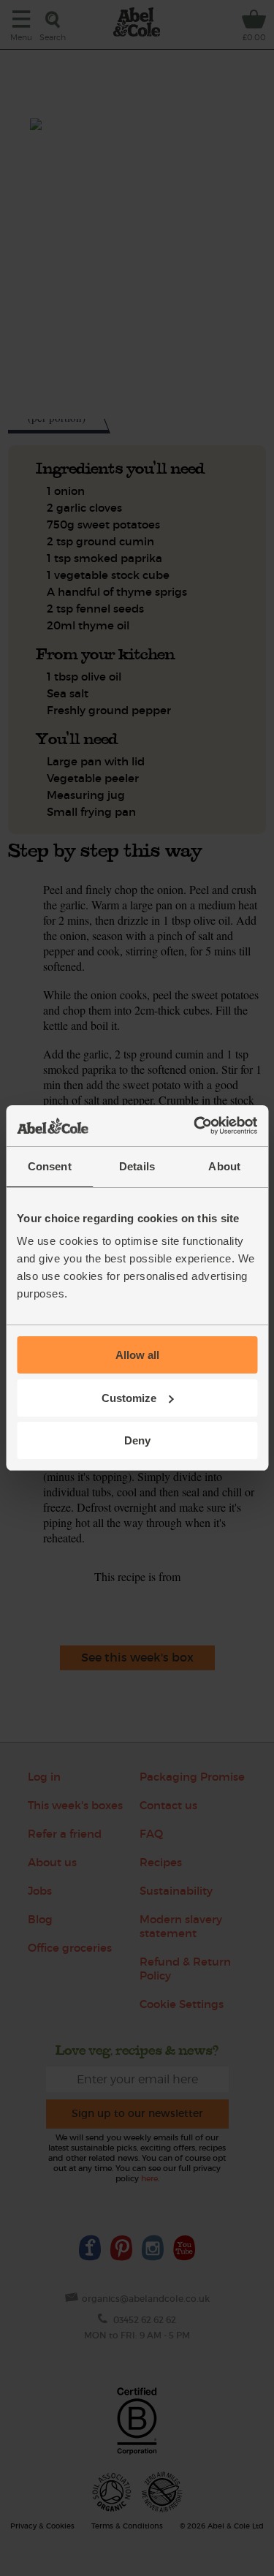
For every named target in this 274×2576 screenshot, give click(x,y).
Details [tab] (137, 1166)
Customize (129, 1398)
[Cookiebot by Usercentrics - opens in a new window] (195, 1126)
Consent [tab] (50, 1166)
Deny (137, 1440)
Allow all (137, 1355)
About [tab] (224, 1166)
